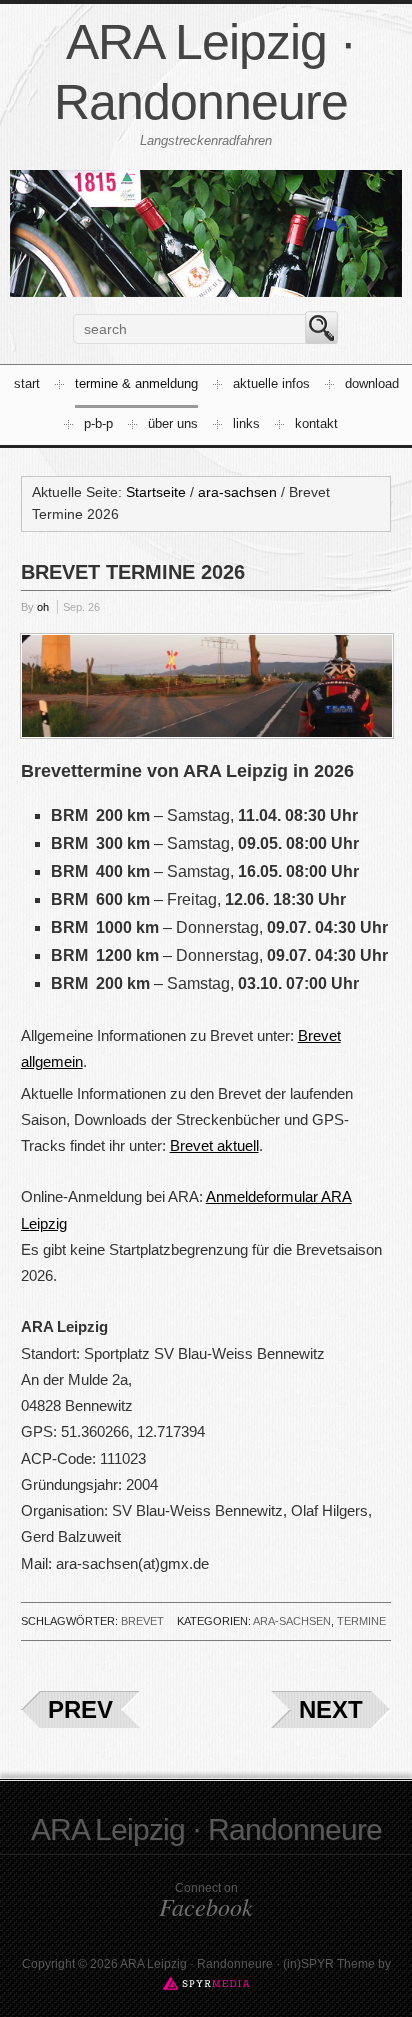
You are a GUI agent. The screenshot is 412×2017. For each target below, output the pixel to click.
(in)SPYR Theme (329, 1964)
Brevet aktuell (214, 1145)
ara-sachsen (292, 1621)
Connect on (206, 1901)
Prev (80, 1709)
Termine (361, 1621)
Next (331, 1709)
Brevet (142, 1621)
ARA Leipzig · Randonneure (206, 1829)
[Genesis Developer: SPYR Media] (206, 1983)
